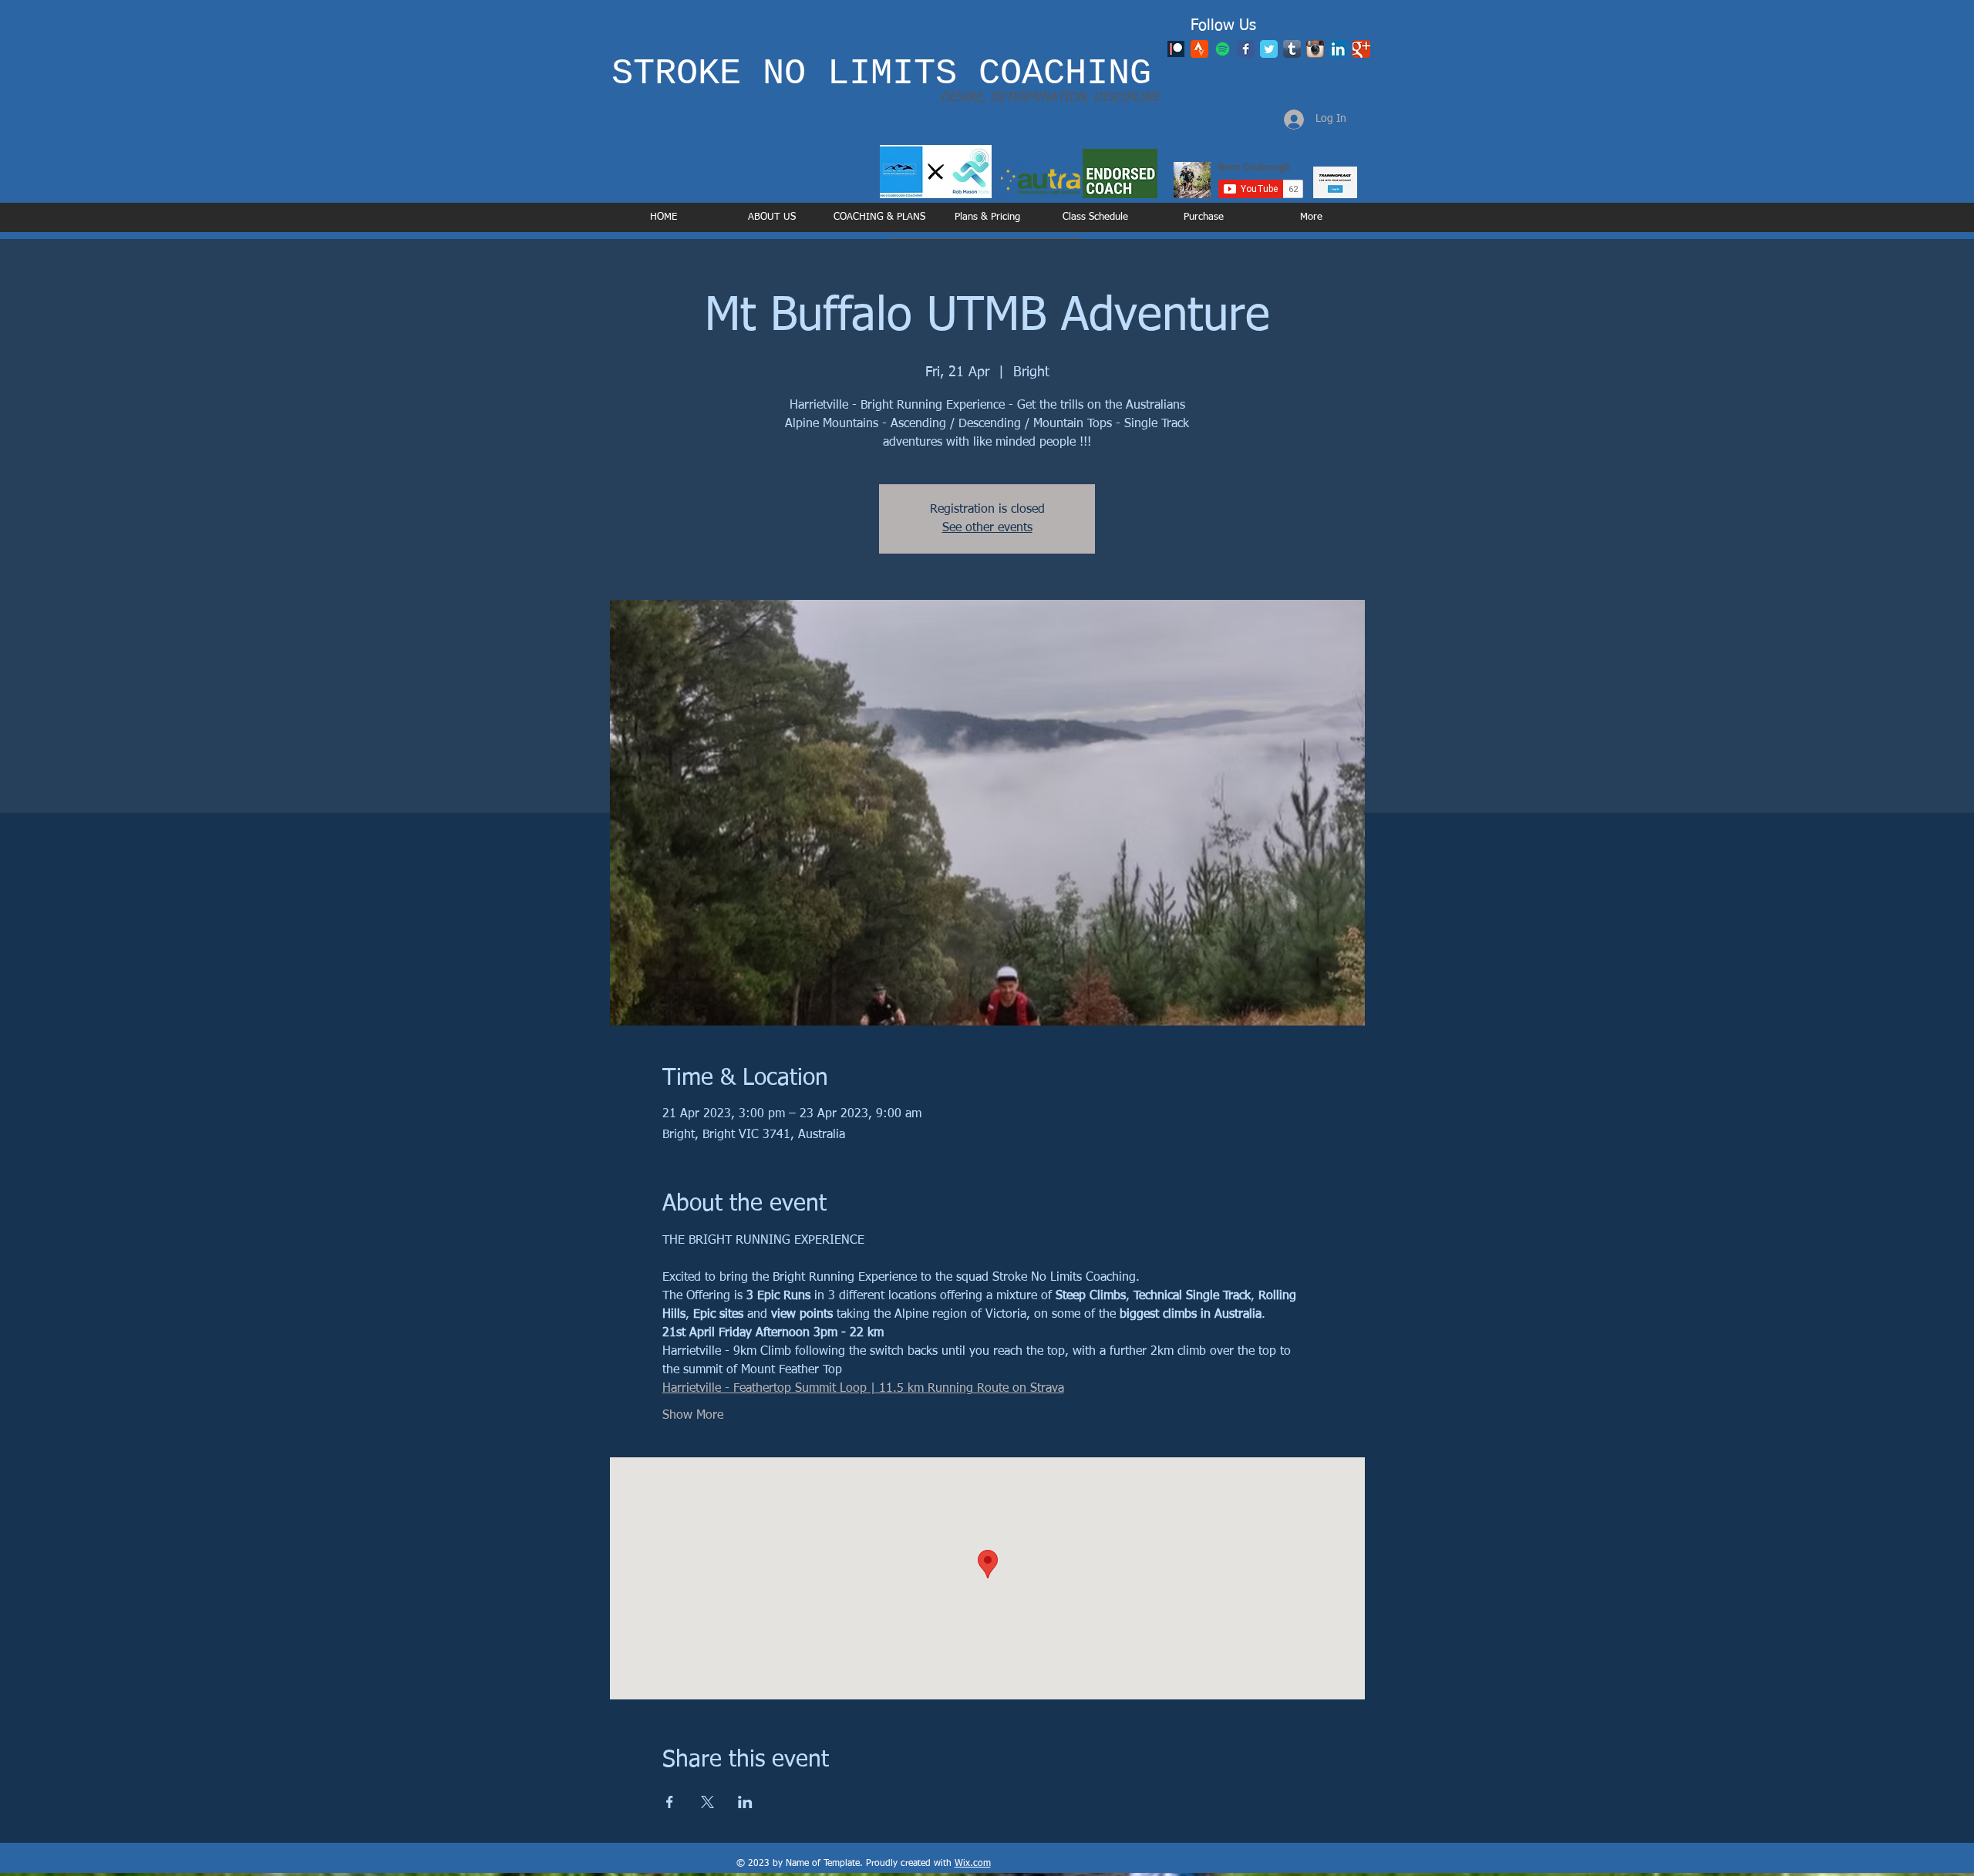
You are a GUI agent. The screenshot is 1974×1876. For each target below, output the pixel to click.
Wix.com (973, 1864)
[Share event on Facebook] (670, 1802)
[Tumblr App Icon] (1292, 49)
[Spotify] (1223, 49)
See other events (987, 528)
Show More (693, 1416)
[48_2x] (1199, 49)
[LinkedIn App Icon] (1338, 49)
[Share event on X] (707, 1802)
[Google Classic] (1361, 49)
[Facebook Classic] (1246, 49)
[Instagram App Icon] (1315, 49)
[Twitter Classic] (1269, 49)
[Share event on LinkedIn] (745, 1802)
